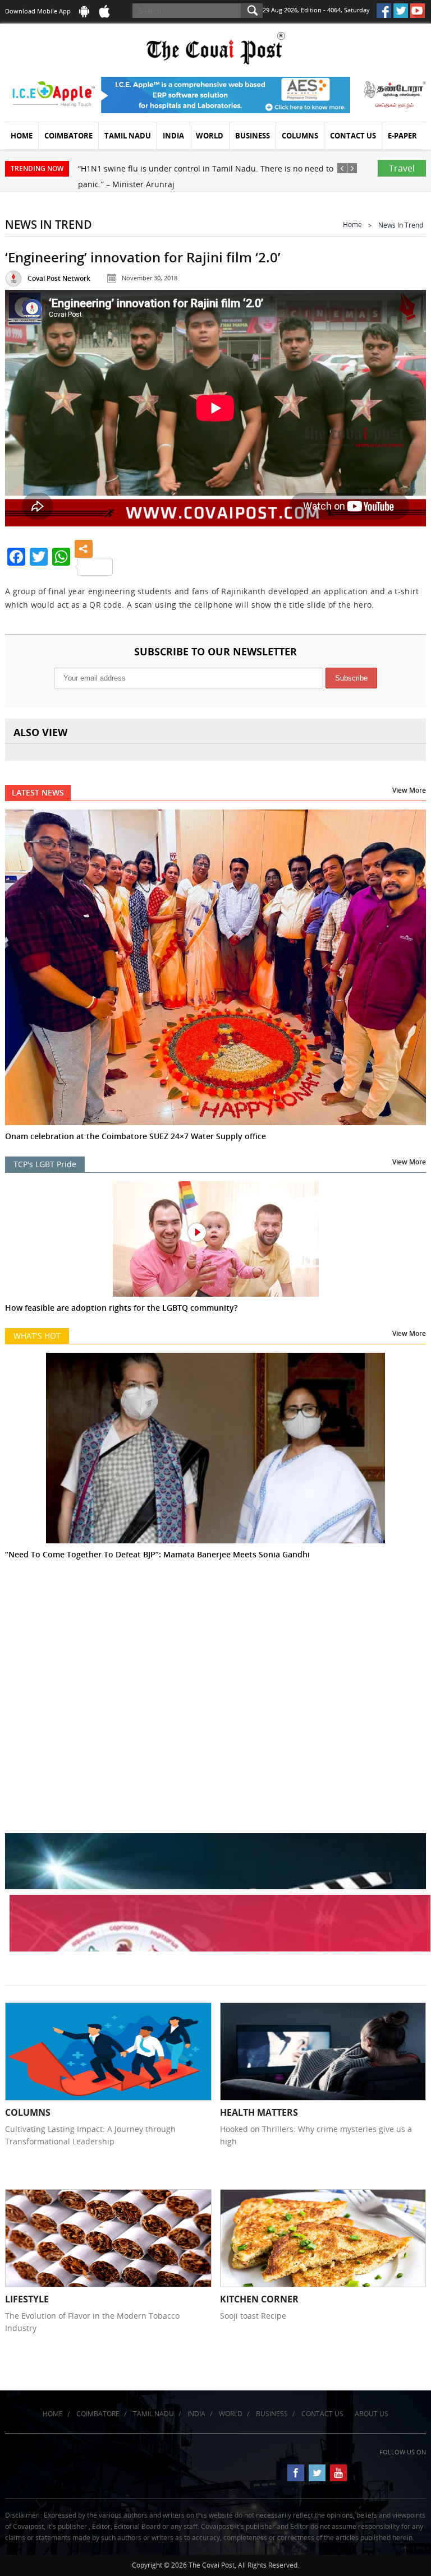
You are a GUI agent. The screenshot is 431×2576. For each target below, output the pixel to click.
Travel (402, 168)
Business (253, 136)
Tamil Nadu (128, 136)
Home (22, 136)
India (173, 136)
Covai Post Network (59, 278)
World (210, 136)
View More (409, 790)
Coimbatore (68, 136)
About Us (372, 2414)
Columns (300, 136)
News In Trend (401, 225)
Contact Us (353, 136)
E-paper (402, 136)
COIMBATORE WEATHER (215, 1645)
